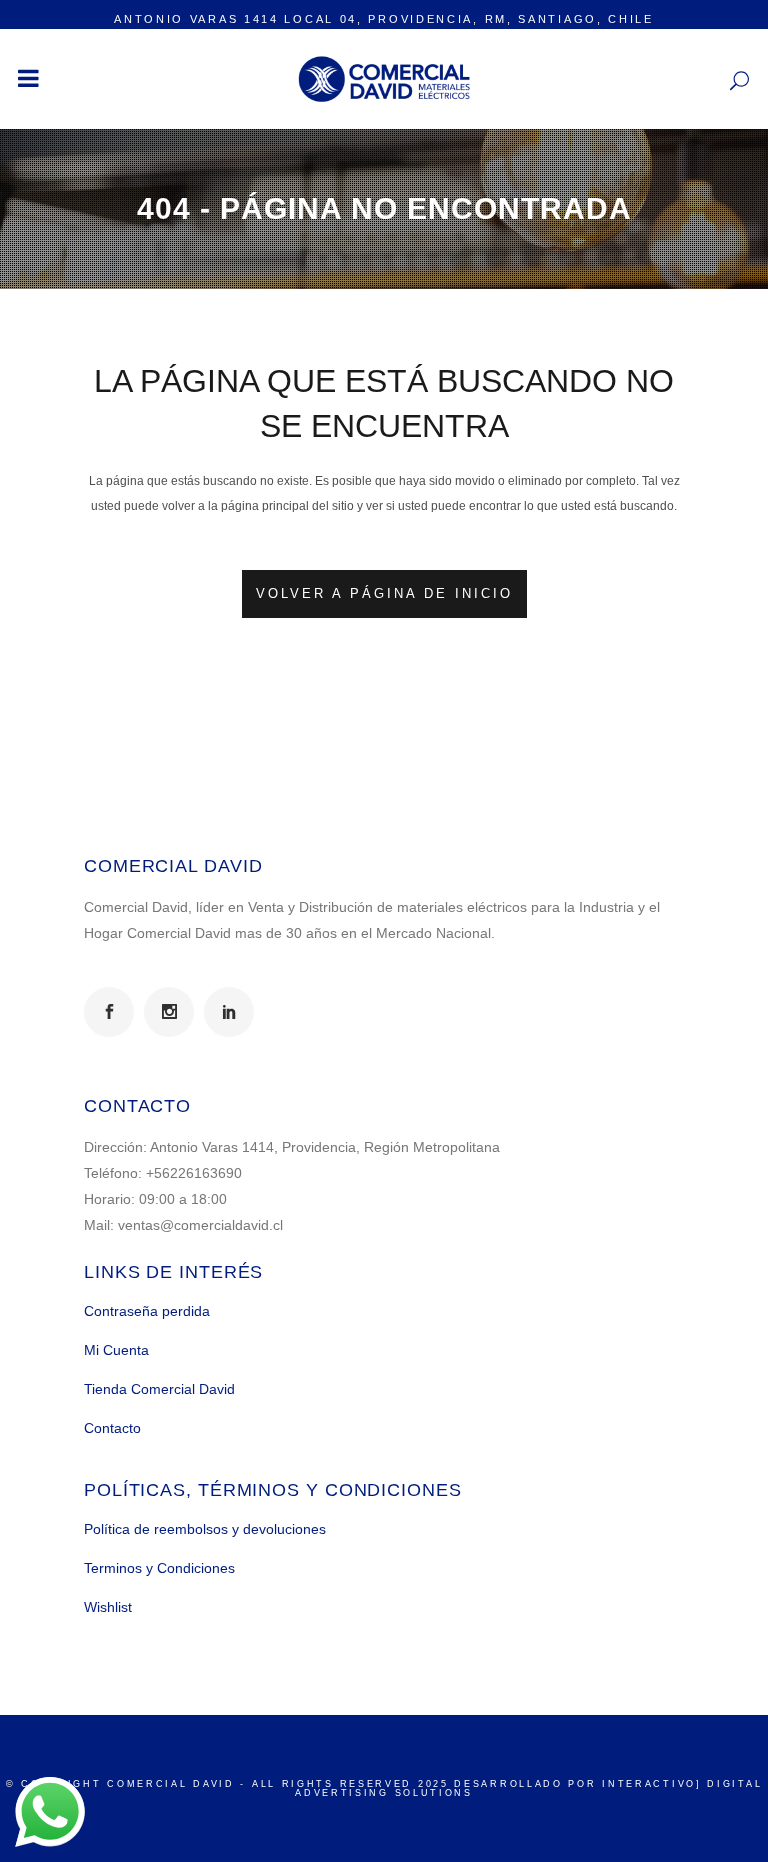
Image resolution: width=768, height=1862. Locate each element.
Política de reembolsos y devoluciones (205, 1529)
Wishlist (108, 1607)
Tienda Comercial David (159, 1389)
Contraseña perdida (147, 1311)
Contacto (112, 1428)
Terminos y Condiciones (159, 1568)
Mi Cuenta (116, 1350)
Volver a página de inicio (384, 593)
